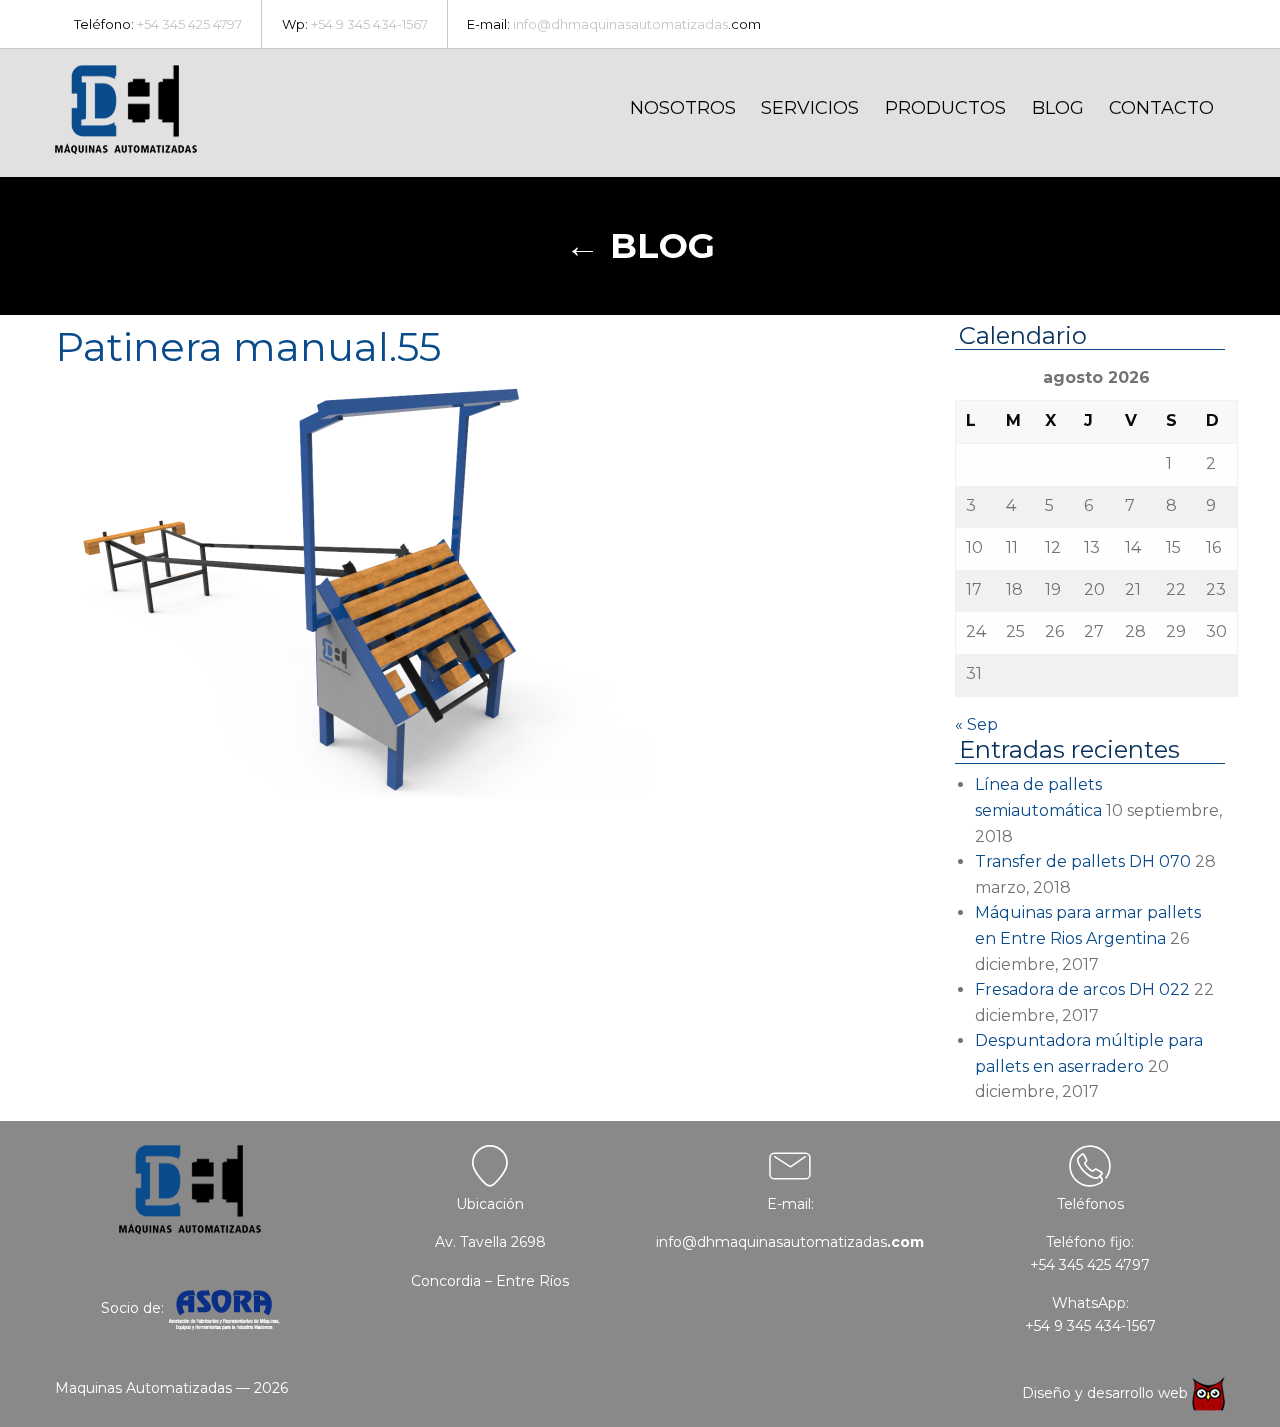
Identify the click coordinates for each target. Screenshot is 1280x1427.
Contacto (1161, 108)
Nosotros (683, 108)
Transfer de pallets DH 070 (1083, 861)
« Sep (976, 724)
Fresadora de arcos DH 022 (1082, 989)
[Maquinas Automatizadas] (126, 110)
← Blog (640, 245)
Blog (1058, 108)
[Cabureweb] (1208, 1393)
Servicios (810, 108)
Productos (945, 108)
